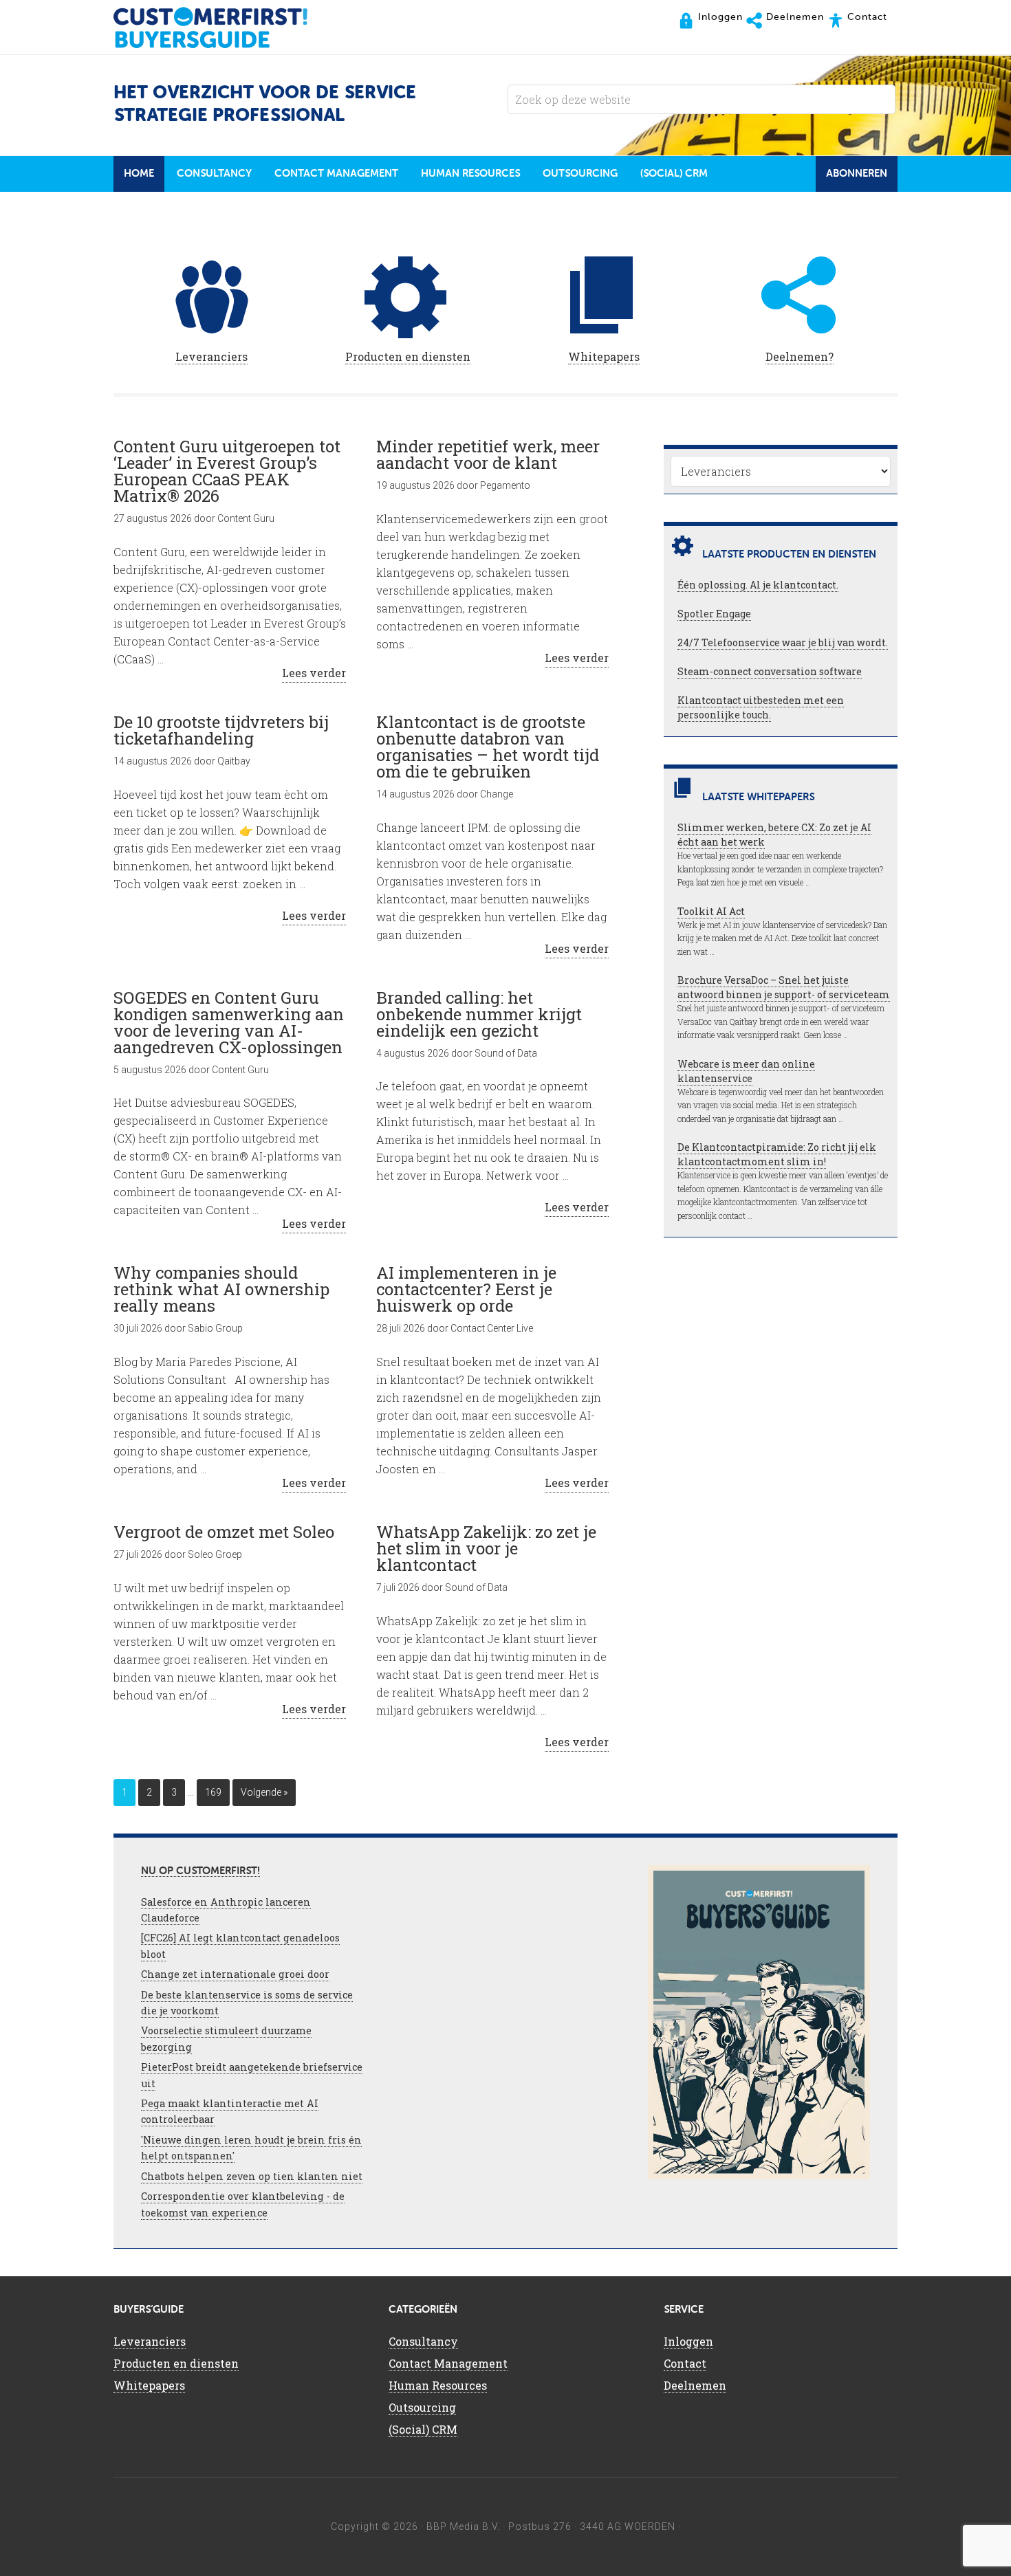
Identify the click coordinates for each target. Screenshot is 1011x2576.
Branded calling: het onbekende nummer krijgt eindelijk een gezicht (479, 1014)
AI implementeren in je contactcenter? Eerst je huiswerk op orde (466, 1289)
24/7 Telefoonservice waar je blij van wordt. (783, 642)
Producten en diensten (408, 356)
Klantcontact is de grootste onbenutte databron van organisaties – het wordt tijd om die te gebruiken (488, 747)
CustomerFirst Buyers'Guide (224, 27)
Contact (685, 2363)
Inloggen (688, 2341)
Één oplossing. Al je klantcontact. (758, 585)
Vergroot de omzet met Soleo (224, 1532)
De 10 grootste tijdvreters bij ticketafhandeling (221, 730)
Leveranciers (211, 356)
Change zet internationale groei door (235, 1974)
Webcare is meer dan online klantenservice (746, 1071)
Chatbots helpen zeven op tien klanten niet (252, 2176)
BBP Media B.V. (463, 2527)
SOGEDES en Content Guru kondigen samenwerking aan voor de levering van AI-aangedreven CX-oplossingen (229, 1022)
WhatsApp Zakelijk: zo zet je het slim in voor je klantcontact (486, 1548)
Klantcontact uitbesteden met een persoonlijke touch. (761, 707)
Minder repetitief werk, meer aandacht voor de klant (488, 454)
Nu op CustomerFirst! (200, 1871)
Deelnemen (695, 2385)
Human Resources (438, 2385)
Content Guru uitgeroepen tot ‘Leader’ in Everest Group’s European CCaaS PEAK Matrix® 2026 (227, 471)
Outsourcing (422, 2407)
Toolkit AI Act (711, 911)
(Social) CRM (423, 2429)
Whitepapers (604, 356)
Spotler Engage (714, 614)
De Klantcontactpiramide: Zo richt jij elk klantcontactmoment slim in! (777, 1154)
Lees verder (314, 673)
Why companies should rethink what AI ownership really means (221, 1289)
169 (213, 1792)
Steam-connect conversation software (770, 671)
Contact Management (448, 2363)
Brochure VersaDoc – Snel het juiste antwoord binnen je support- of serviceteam (784, 987)
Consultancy (423, 2341)
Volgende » (264, 1792)
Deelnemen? (800, 356)
